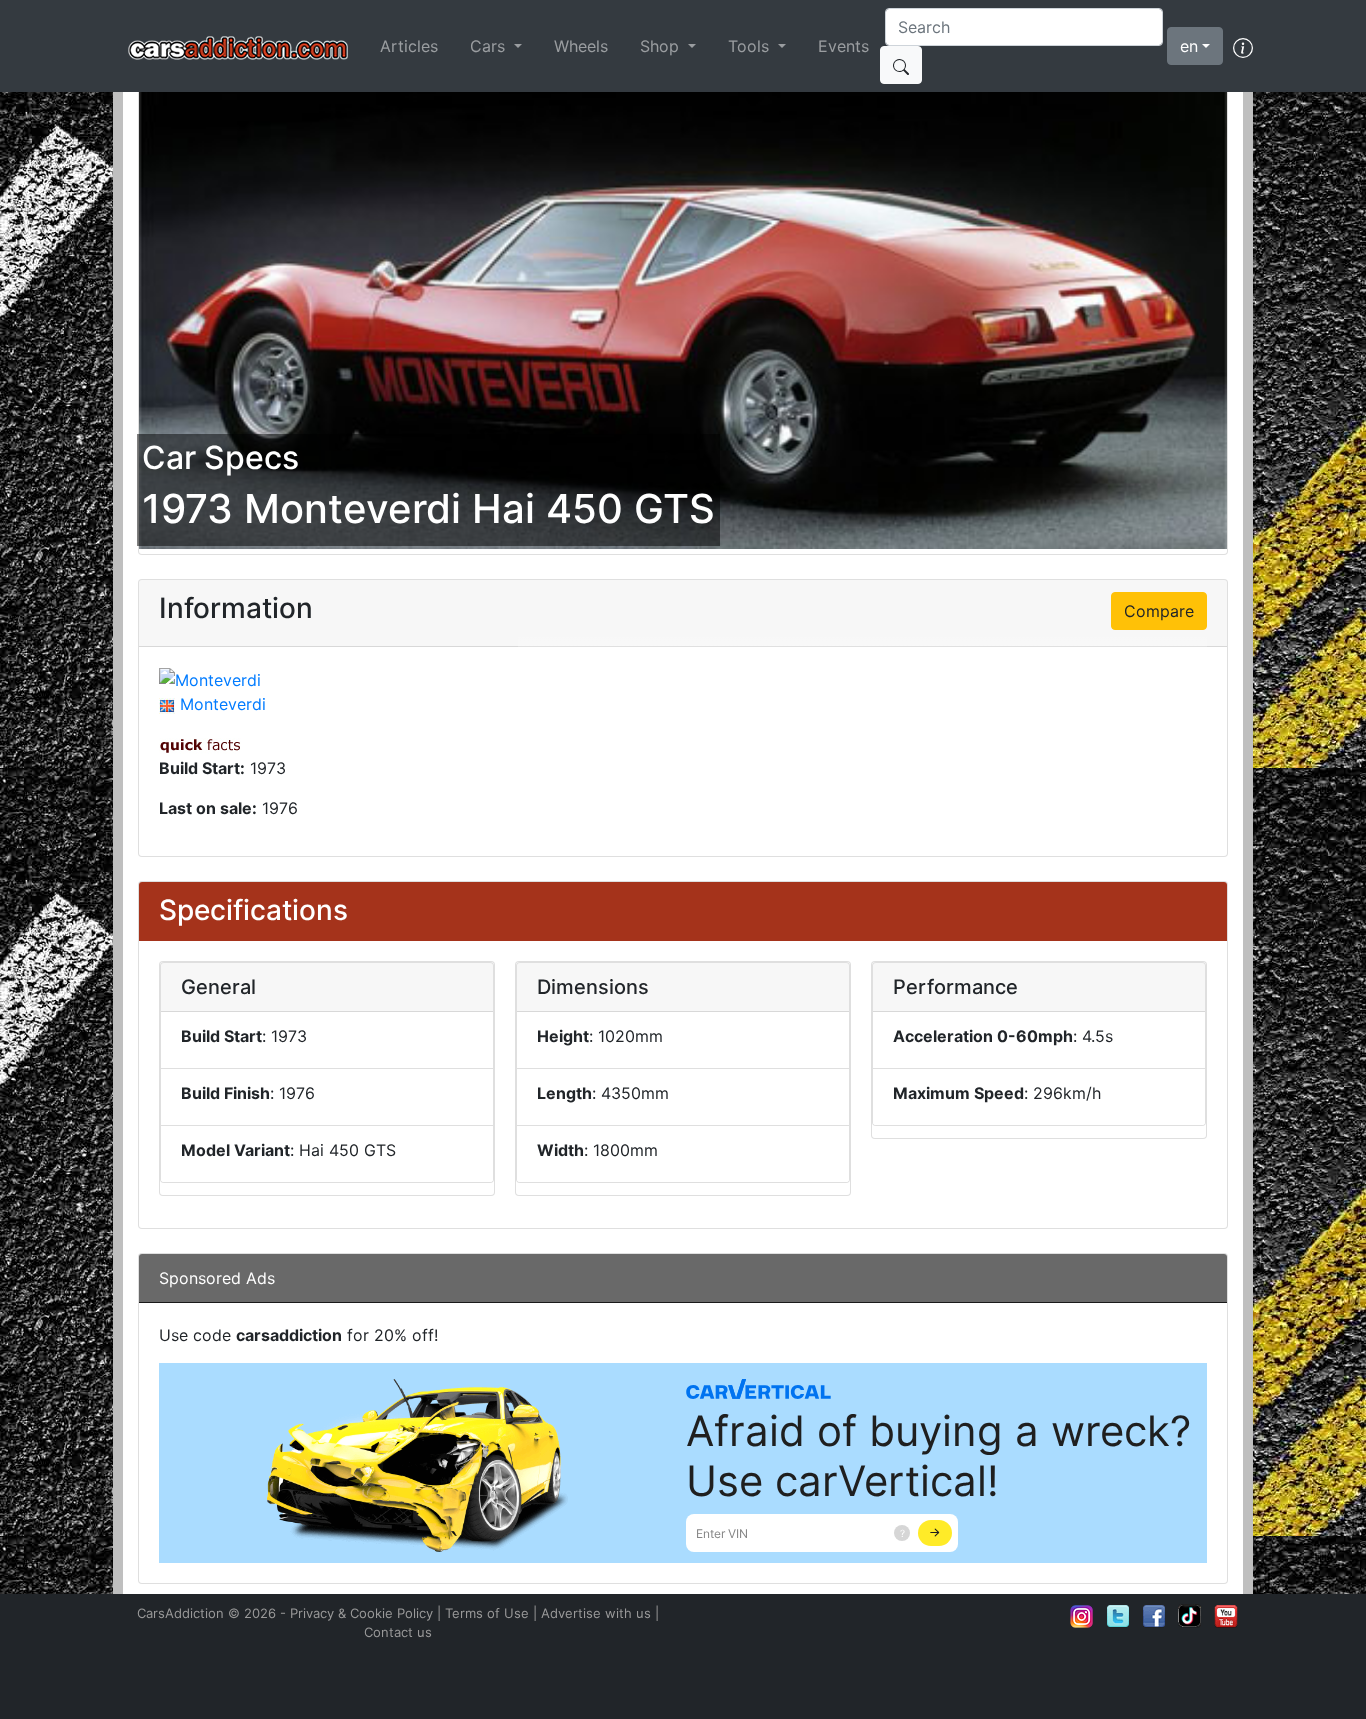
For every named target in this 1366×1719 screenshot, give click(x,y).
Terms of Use (487, 1613)
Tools (751, 46)
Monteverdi (223, 704)
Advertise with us (596, 1613)
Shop (662, 46)
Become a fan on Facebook (1154, 1616)
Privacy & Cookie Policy (361, 1613)
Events (843, 46)
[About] (1243, 46)
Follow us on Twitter (1118, 1616)
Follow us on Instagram (1082, 1616)
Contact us (398, 1632)
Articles (409, 46)
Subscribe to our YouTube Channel (1226, 1616)
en (1189, 46)
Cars (490, 46)
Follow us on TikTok (1190, 1616)
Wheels (581, 46)
